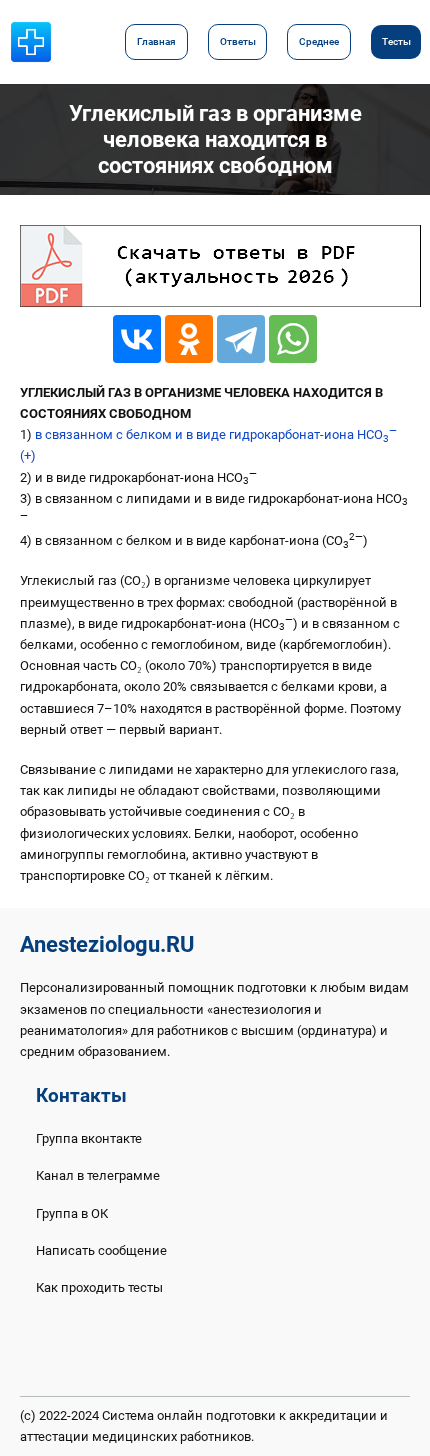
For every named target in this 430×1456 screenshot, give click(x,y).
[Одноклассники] (189, 339)
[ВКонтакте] (137, 339)
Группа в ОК (72, 1213)
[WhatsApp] (293, 339)
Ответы (238, 41)
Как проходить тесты (99, 1287)
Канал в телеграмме (98, 1175)
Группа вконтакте (89, 1138)
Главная (156, 41)
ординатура (336, 1030)
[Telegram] (241, 339)
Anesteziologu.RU (107, 944)
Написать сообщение (101, 1250)
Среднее (319, 41)
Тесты (396, 41)
